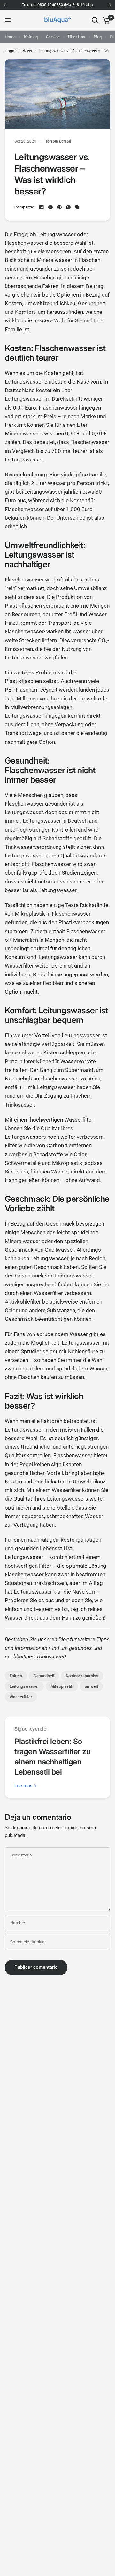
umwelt (91, 1686)
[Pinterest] (59, 207)
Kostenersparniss (82, 1676)
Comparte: (24, 207)
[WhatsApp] (68, 207)
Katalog (31, 37)
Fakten (16, 1676)
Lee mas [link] (23, 1786)
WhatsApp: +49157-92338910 (61, 5)
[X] (50, 207)
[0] (105, 20)
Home (10, 37)
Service (53, 37)
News (27, 51)
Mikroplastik (62, 1686)
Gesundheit (44, 1676)
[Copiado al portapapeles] (77, 207)
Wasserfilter (21, 1697)
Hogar (10, 51)
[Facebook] (42, 207)
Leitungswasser (24, 1686)
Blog (98, 37)
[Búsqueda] (95, 20)
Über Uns (77, 37)
